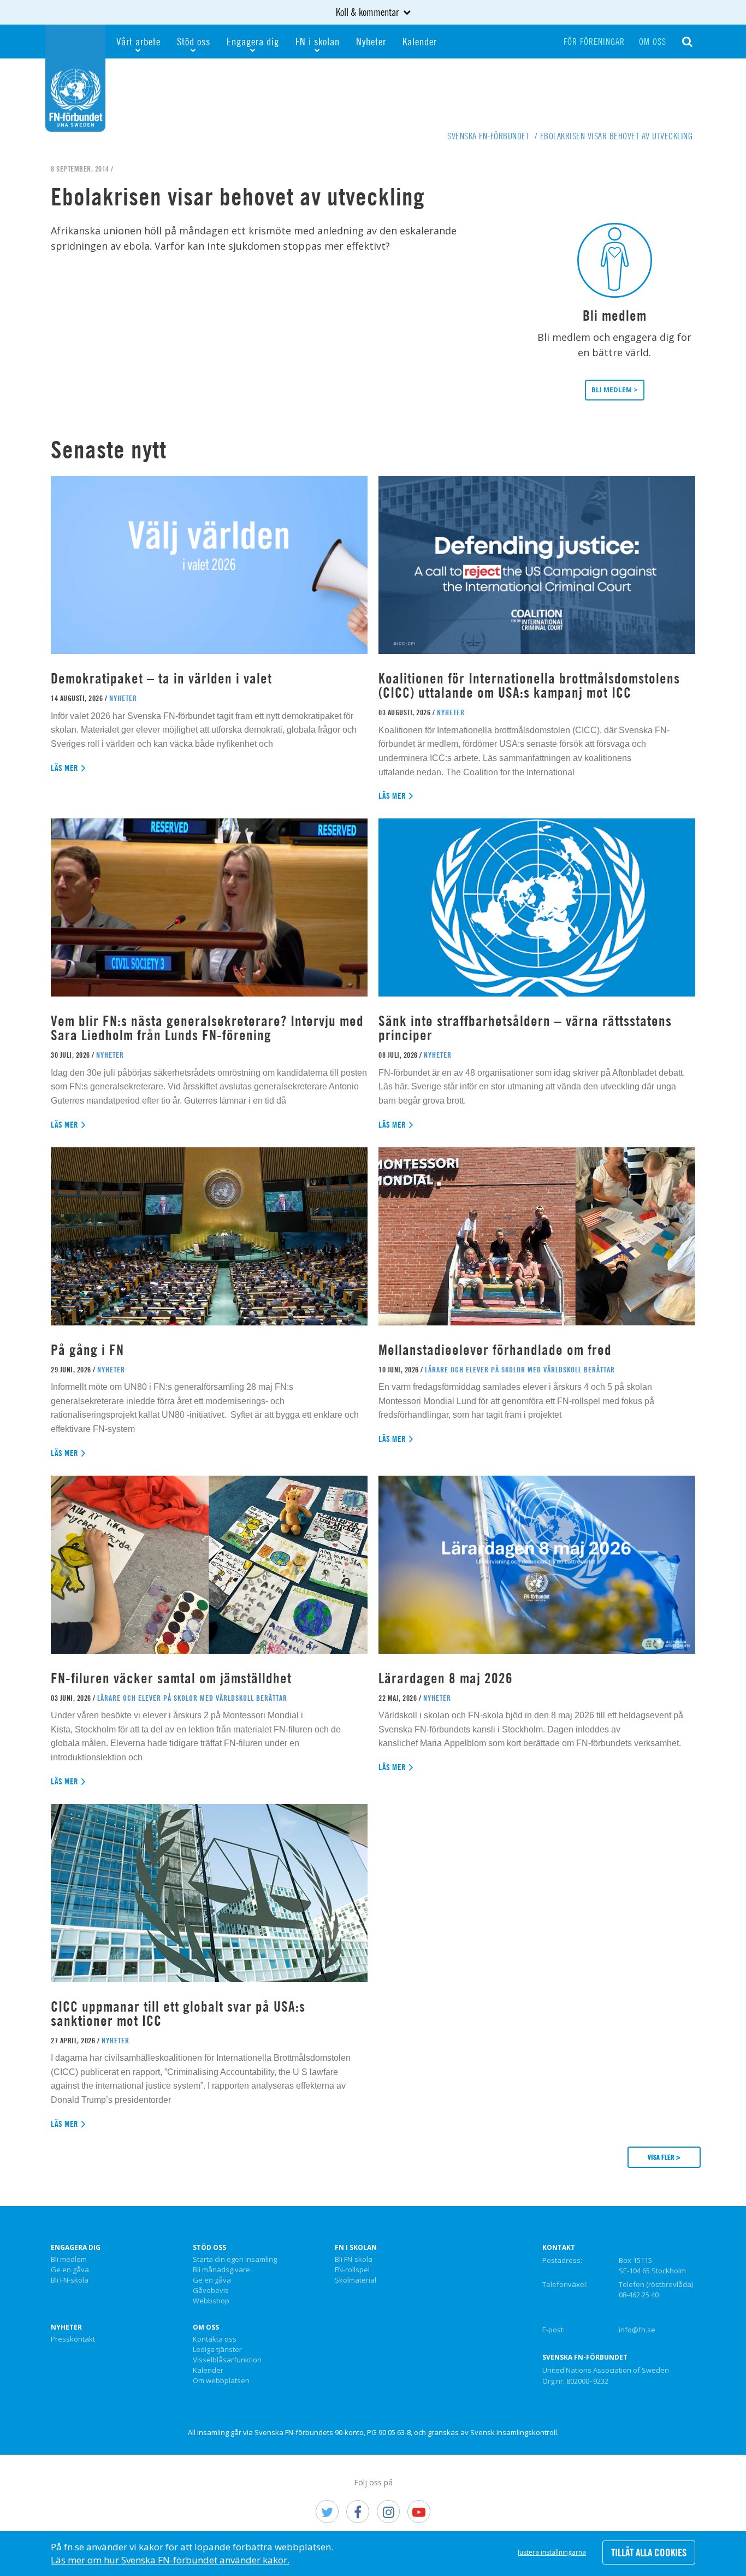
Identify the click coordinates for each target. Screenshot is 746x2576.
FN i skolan (318, 41)
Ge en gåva (70, 2270)
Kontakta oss (215, 2339)
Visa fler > (664, 2157)
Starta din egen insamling (235, 2260)
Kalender (420, 41)
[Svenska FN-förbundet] (75, 77)
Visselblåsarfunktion (227, 2360)
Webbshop (211, 2301)
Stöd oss (194, 41)
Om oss (653, 42)
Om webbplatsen (221, 2381)
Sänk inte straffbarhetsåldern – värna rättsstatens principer (525, 1028)
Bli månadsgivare (221, 2270)
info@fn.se (637, 2330)
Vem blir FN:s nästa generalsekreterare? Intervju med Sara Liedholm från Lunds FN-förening (207, 1028)
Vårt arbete (138, 41)
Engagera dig (253, 41)
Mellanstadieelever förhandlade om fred (495, 1350)
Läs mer (65, 768)
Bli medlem (69, 2260)
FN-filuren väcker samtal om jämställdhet (173, 1678)
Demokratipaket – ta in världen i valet (161, 678)
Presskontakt (73, 2339)
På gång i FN (87, 1350)
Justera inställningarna (552, 2552)
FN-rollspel (352, 2270)
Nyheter (371, 41)
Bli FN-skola (70, 2280)
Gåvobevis (211, 2291)
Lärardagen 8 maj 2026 (446, 1678)
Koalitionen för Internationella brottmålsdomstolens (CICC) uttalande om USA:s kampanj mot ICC (529, 685)
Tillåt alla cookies (649, 2553)
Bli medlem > (615, 390)
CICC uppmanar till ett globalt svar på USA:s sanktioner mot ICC (178, 2014)
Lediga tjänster (217, 2350)
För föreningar (594, 42)
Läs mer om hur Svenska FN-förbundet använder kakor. (170, 2560)
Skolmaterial (356, 2280)
